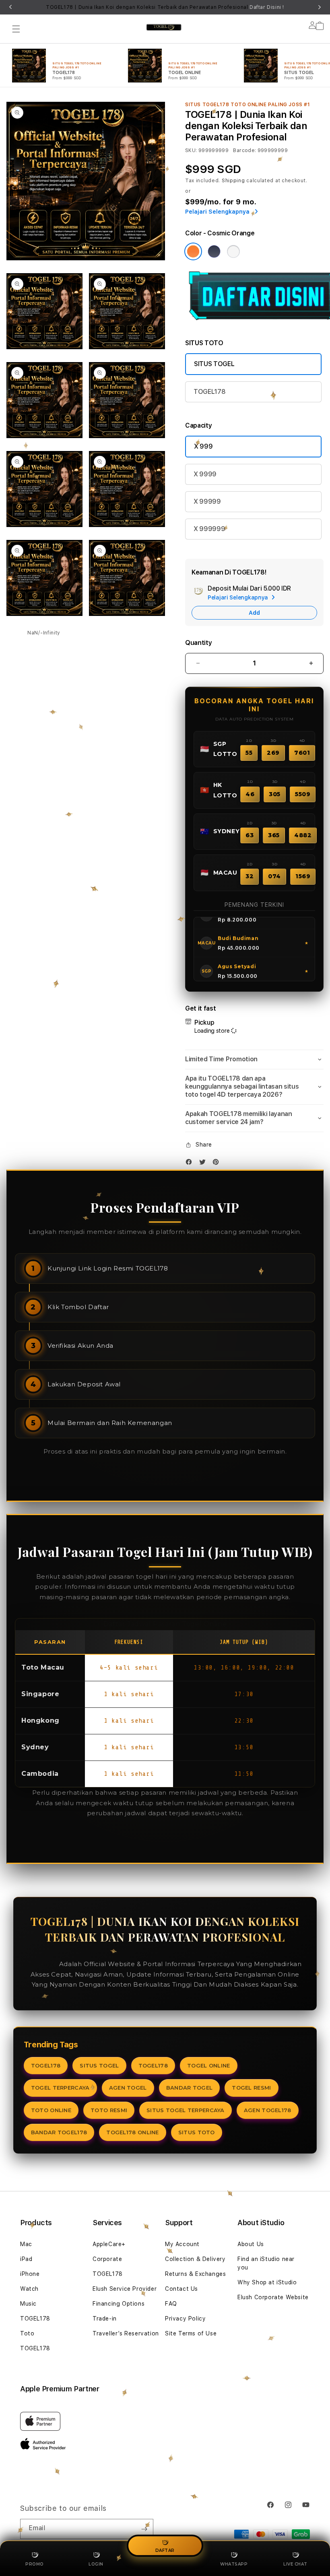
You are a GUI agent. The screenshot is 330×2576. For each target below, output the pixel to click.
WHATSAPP (234, 2564)
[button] (16, 29)
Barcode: (244, 150)
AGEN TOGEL (128, 2088)
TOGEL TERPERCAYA (60, 2088)
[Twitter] (204, 1164)
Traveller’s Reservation (126, 2333)
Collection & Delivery (195, 2259)
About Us (251, 2244)
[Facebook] (191, 1164)
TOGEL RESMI (251, 2088)
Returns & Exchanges (195, 2274)
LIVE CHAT (295, 2564)
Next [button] (320, 7)
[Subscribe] (144, 2529)
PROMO (35, 2564)
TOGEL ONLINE (209, 2065)
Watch (29, 2289)
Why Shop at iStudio (267, 2282)
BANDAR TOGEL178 (59, 2132)
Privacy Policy (185, 2319)
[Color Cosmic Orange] (193, 251)
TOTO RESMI (109, 2110)
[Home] (164, 27)
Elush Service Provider (125, 2289)
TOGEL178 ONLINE (133, 2132)
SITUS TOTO (197, 2132)
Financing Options (119, 2304)
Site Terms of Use (191, 2333)
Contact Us (181, 2289)
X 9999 (205, 474)
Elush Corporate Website (273, 2297)
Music (28, 2304)
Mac (26, 2244)
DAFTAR (165, 2551)
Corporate (107, 2259)
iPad (26, 2259)
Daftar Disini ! (267, 7)
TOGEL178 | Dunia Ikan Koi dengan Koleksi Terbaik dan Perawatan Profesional (165, 7)
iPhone (30, 2274)
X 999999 (209, 529)
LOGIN (96, 2564)
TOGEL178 (209, 392)
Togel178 (43, 1964)
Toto (27, 2333)
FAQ (171, 2304)
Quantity (198, 643)
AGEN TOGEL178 (268, 2110)
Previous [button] (10, 7)
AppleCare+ (109, 2244)
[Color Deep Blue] (214, 251)
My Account (182, 2244)
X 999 (203, 446)
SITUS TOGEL (214, 364)
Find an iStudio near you (266, 2263)
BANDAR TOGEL (190, 2088)
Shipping (233, 181)
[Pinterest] (218, 1164)
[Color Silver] (233, 251)
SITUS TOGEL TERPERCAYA (186, 2110)
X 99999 (207, 501)
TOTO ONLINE (51, 2110)
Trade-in (105, 2319)
